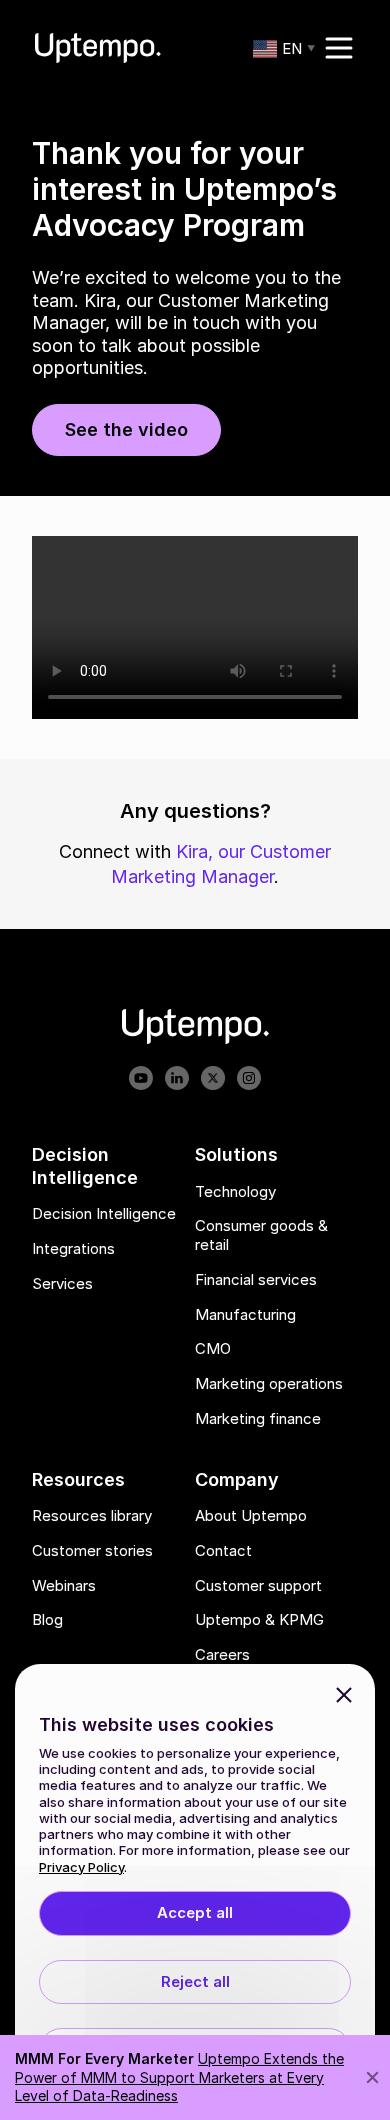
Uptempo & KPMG (259, 1621)
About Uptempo (251, 1517)
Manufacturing (245, 1315)
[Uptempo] (98, 48)
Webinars (64, 1586)
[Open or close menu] (339, 48)
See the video (126, 429)
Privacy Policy (81, 1867)
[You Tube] (141, 1080)
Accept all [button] (195, 1912)
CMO (213, 1350)
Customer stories (92, 1551)
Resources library (92, 1517)
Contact (223, 1551)
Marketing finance (258, 1419)
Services (62, 1284)
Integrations (73, 1249)
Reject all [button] (195, 1981)
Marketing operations (269, 1385)
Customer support (258, 1586)
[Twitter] (213, 1080)
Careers (222, 1656)
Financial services (256, 1280)
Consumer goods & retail (261, 1236)
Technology (235, 1192)
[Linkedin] (177, 1080)
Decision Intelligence (104, 1215)
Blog (47, 1621)
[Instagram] (249, 1080)
